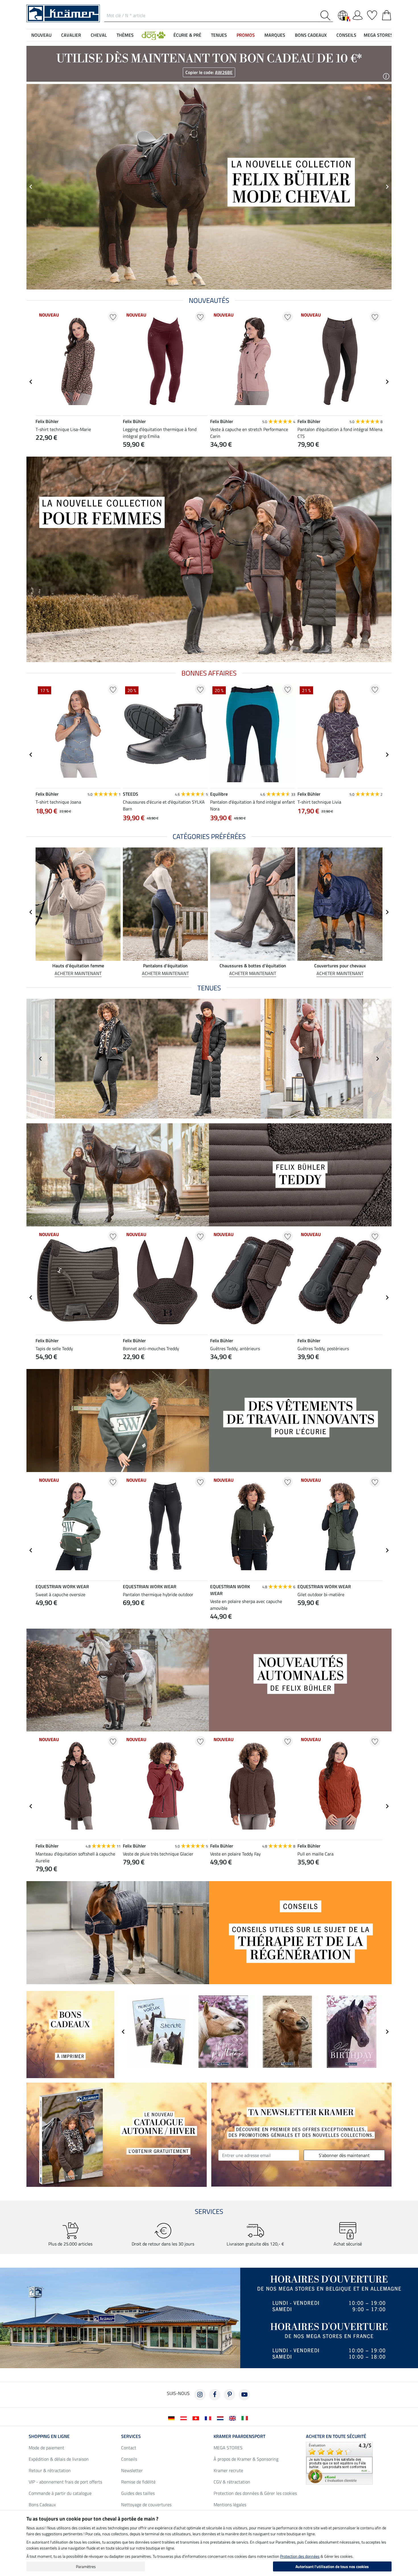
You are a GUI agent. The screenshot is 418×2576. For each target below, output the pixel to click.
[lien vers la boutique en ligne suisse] (197, 2418)
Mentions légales (230, 2505)
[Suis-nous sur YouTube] (244, 2395)
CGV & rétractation (232, 2482)
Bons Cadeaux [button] (311, 35)
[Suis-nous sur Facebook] (215, 2395)
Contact (129, 2448)
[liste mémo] (372, 14)
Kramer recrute (228, 2470)
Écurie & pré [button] (187, 35)
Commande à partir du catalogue (60, 2493)
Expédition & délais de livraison (59, 2459)
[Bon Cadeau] (70, 2034)
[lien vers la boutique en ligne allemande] (172, 2418)
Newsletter (132, 2470)
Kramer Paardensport (239, 2436)
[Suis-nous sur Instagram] (200, 2395)
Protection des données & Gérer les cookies (255, 2493)
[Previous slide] (31, 187)
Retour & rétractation (50, 2470)
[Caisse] (387, 14)
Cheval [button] (99, 35)
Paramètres (86, 2566)
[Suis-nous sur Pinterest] (229, 2395)
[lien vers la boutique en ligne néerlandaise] (221, 2418)
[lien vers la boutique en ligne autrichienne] (185, 2418)
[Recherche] (327, 16)
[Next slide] (387, 382)
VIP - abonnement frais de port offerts (65, 2482)
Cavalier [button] (71, 35)
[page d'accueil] (63, 13)
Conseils (129, 2459)
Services (131, 2436)
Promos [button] (246, 35)
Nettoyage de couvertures (146, 2505)
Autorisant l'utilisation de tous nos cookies (332, 2566)
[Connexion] (358, 14)
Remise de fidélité (138, 2482)
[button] (154, 35)
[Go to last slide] (31, 382)
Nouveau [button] (41, 35)
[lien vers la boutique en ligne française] (209, 2418)
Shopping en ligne (49, 2436)
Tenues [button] (219, 35)
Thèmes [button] (125, 35)
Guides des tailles (138, 2493)
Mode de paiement (46, 2448)
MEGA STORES (378, 35)
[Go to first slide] (387, 187)
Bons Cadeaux (42, 2505)
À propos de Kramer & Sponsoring (246, 2459)
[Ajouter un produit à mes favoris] (113, 317)
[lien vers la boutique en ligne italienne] (246, 2418)
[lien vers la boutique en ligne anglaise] (234, 2418)
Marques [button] (275, 35)
